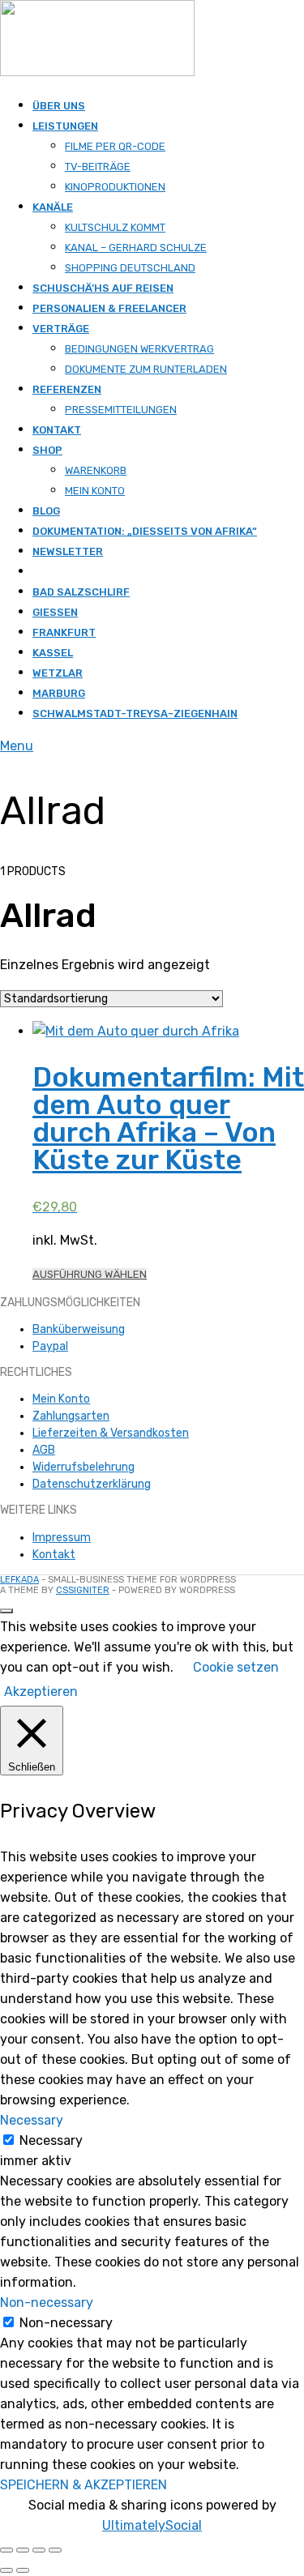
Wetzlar (58, 673)
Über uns (59, 106)
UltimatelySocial (152, 2525)
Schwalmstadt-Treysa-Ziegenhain (135, 713)
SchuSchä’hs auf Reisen (103, 288)
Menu (17, 746)
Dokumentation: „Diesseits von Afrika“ (145, 531)
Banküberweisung (79, 1329)
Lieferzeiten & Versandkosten (111, 1433)
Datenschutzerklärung (92, 1484)
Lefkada (19, 1580)
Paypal (50, 1346)
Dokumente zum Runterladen (146, 369)
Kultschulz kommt (115, 227)
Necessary (51, 2140)
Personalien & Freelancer (109, 308)
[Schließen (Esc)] (55, 2550)
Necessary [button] (32, 2120)
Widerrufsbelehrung (83, 1467)
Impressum (62, 1538)
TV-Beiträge (98, 167)
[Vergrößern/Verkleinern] (6, 2550)
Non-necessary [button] (47, 2303)
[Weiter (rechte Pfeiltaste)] (23, 2570)
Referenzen (67, 389)
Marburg (59, 693)
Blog (46, 511)
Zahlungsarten (71, 1416)
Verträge (61, 329)
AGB (44, 1450)
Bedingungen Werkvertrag (139, 349)
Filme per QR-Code (115, 146)
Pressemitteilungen (121, 410)
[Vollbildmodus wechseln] (23, 2550)
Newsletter (68, 551)
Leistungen (65, 126)
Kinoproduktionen (115, 187)
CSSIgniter (83, 1590)
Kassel (53, 653)
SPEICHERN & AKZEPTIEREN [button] (83, 2485)
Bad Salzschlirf (81, 592)
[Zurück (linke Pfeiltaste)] (6, 2570)
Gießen (55, 612)
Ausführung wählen (90, 1274)
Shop (47, 450)
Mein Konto (95, 491)
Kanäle (53, 207)
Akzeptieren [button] (41, 1692)
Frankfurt (64, 632)
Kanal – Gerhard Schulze (136, 248)
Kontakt (57, 430)
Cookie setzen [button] (236, 1667)
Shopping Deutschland (130, 268)
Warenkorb (96, 470)
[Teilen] (39, 2550)
